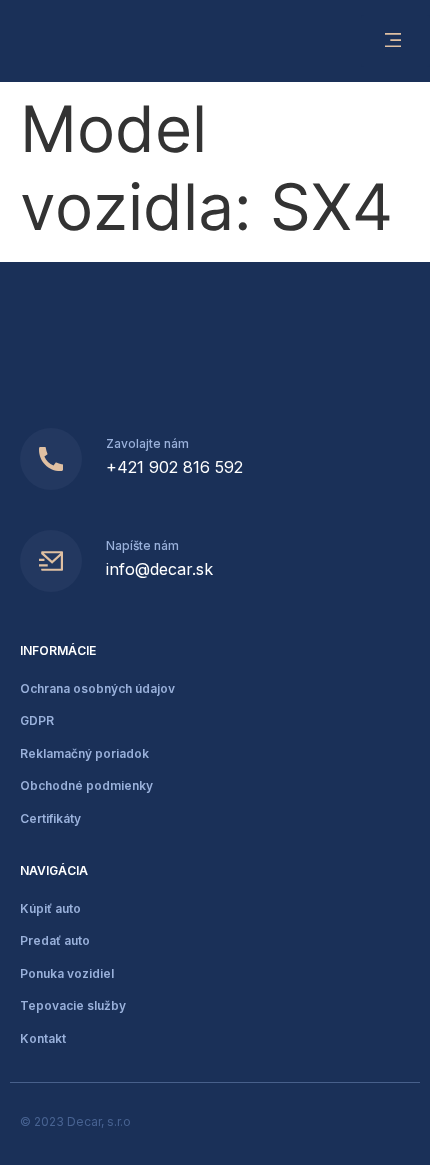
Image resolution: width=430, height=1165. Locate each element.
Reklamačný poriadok (84, 753)
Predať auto (55, 940)
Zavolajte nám (147, 443)
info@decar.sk (159, 569)
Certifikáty (50, 818)
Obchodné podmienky (86, 785)
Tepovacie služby (73, 1005)
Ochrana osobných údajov (97, 688)
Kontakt (43, 1038)
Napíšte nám (142, 545)
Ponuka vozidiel (67, 973)
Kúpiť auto (50, 908)
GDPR (37, 720)
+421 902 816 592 (174, 467)
